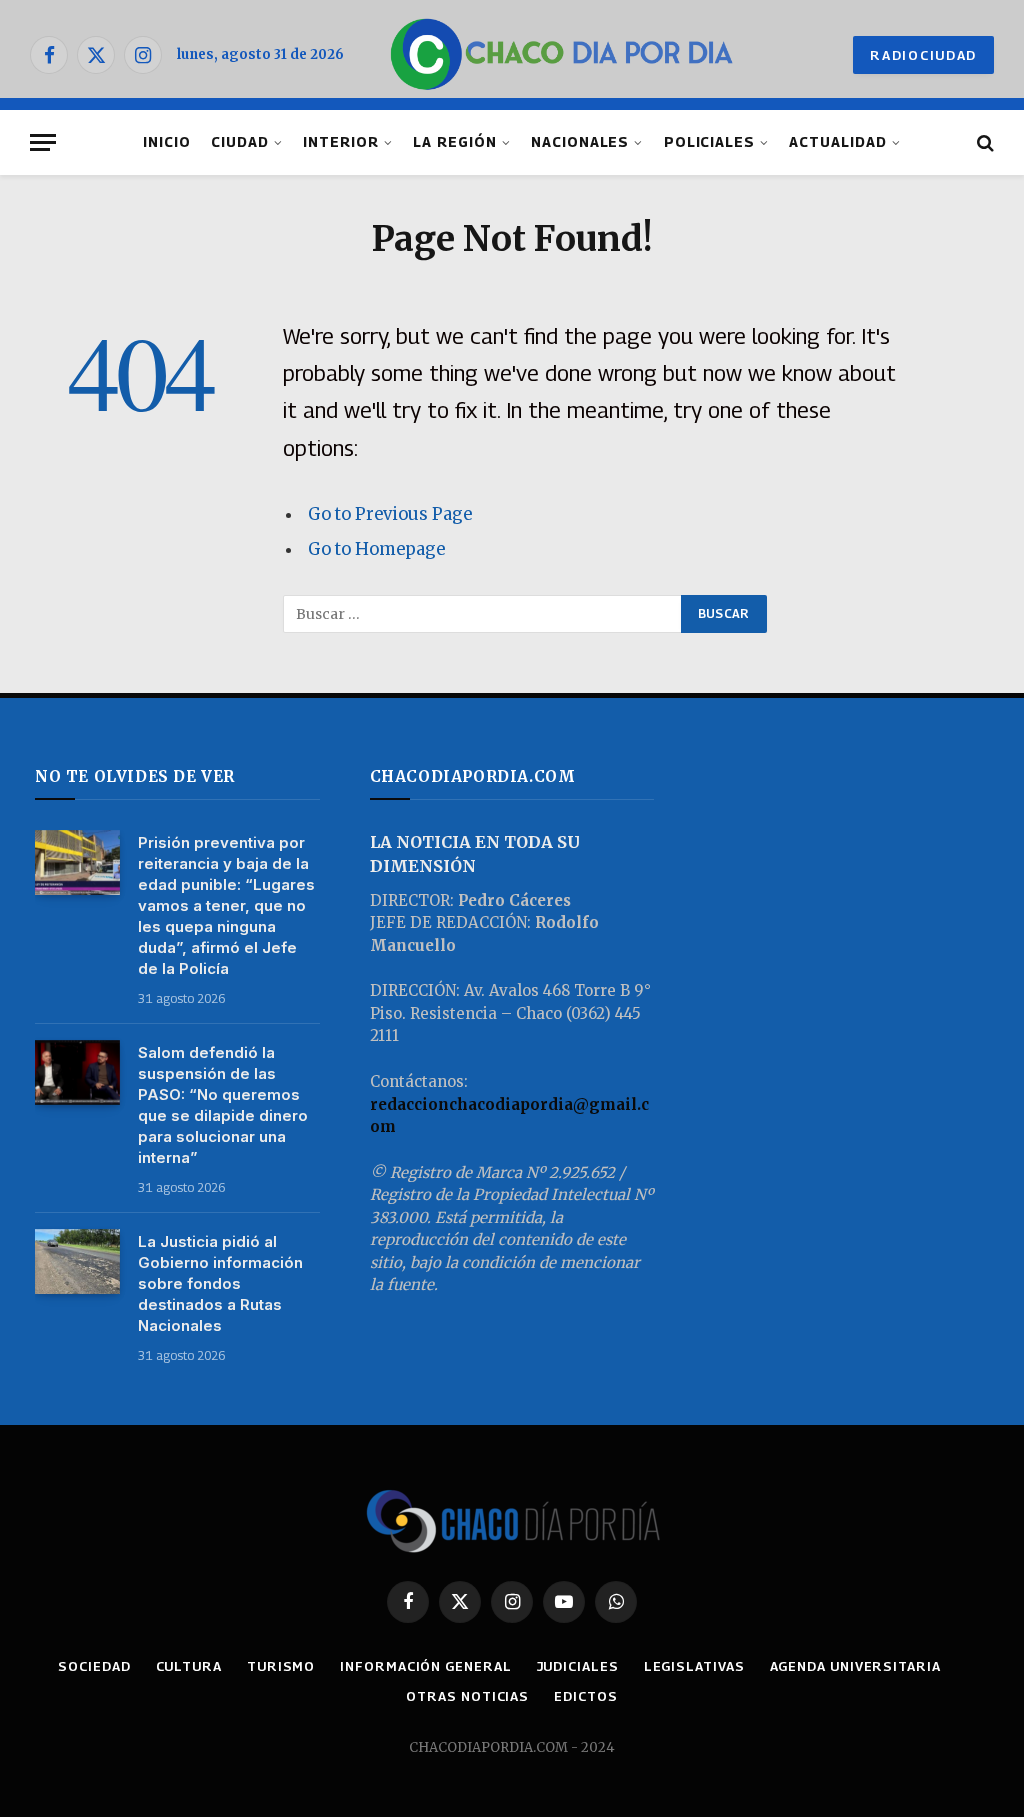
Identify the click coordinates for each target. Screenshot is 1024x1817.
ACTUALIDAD (837, 142)
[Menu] (43, 142)
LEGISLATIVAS (694, 1666)
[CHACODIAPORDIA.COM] (561, 55)
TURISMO (281, 1666)
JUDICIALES (578, 1666)
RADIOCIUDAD (923, 55)
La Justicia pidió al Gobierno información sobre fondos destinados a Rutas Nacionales (220, 1283)
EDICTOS (585, 1696)
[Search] (983, 142)
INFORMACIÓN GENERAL (425, 1666)
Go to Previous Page (390, 514)
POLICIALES (709, 142)
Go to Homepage (376, 549)
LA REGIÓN (455, 142)
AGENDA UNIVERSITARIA (855, 1666)
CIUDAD (240, 142)
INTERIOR (341, 142)
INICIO (167, 142)
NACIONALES (580, 142)
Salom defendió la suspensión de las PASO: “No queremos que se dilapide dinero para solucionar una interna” (223, 1105)
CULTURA (189, 1666)
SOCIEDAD (94, 1666)
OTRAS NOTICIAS (467, 1696)
